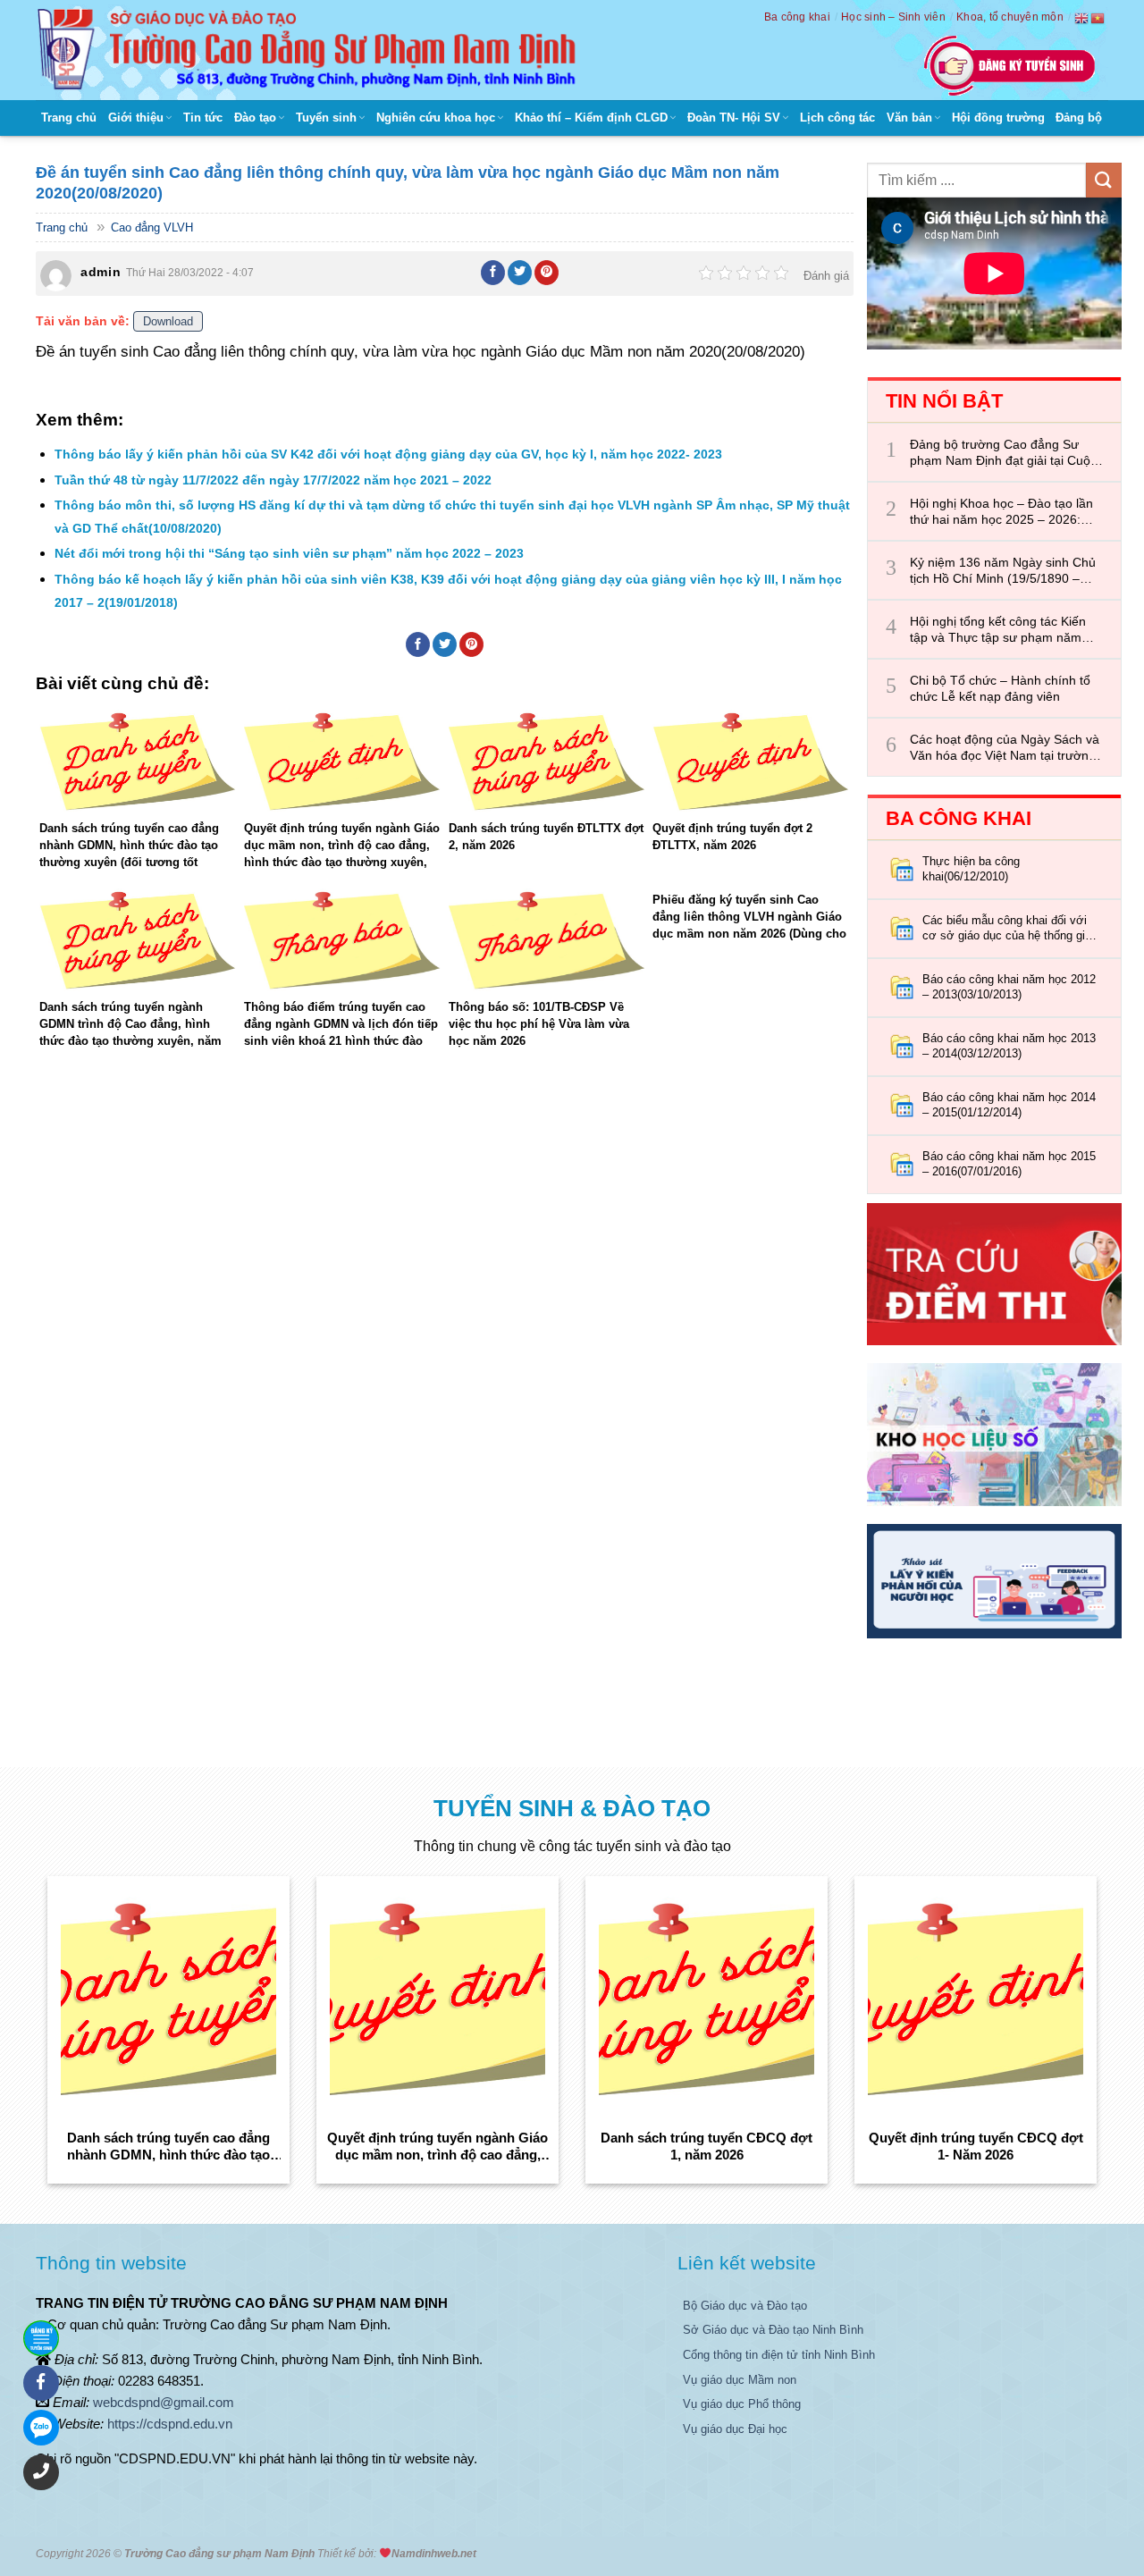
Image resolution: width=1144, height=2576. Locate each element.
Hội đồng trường (998, 118)
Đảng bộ (1079, 118)
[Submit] (1104, 180)
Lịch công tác (837, 118)
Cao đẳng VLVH (152, 227)
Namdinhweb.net (434, 2554)
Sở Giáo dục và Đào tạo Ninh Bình (773, 2330)
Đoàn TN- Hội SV (734, 118)
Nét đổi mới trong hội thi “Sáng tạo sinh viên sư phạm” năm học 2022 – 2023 (289, 553)
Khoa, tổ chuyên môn (1010, 17)
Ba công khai (797, 17)
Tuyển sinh (326, 118)
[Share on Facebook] (493, 273)
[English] (1082, 18)
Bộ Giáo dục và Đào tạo (745, 2306)
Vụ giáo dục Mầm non (740, 2380)
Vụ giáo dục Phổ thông (742, 2404)
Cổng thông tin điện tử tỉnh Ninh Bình (779, 2355)
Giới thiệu (136, 118)
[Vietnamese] (1098, 18)
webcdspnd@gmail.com (164, 2402)
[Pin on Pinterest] (547, 273)
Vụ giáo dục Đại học (735, 2429)
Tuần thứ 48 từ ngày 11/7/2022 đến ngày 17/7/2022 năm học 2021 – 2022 (273, 480)
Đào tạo (255, 118)
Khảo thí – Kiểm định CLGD (591, 118)
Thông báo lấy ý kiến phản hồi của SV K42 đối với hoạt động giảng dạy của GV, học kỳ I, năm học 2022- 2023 (388, 454)
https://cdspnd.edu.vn (170, 2424)
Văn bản (909, 118)
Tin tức (203, 118)
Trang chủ (69, 118)
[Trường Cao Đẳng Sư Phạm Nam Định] (311, 50)
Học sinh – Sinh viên (893, 17)
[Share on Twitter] (520, 273)
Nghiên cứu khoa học (436, 118)
